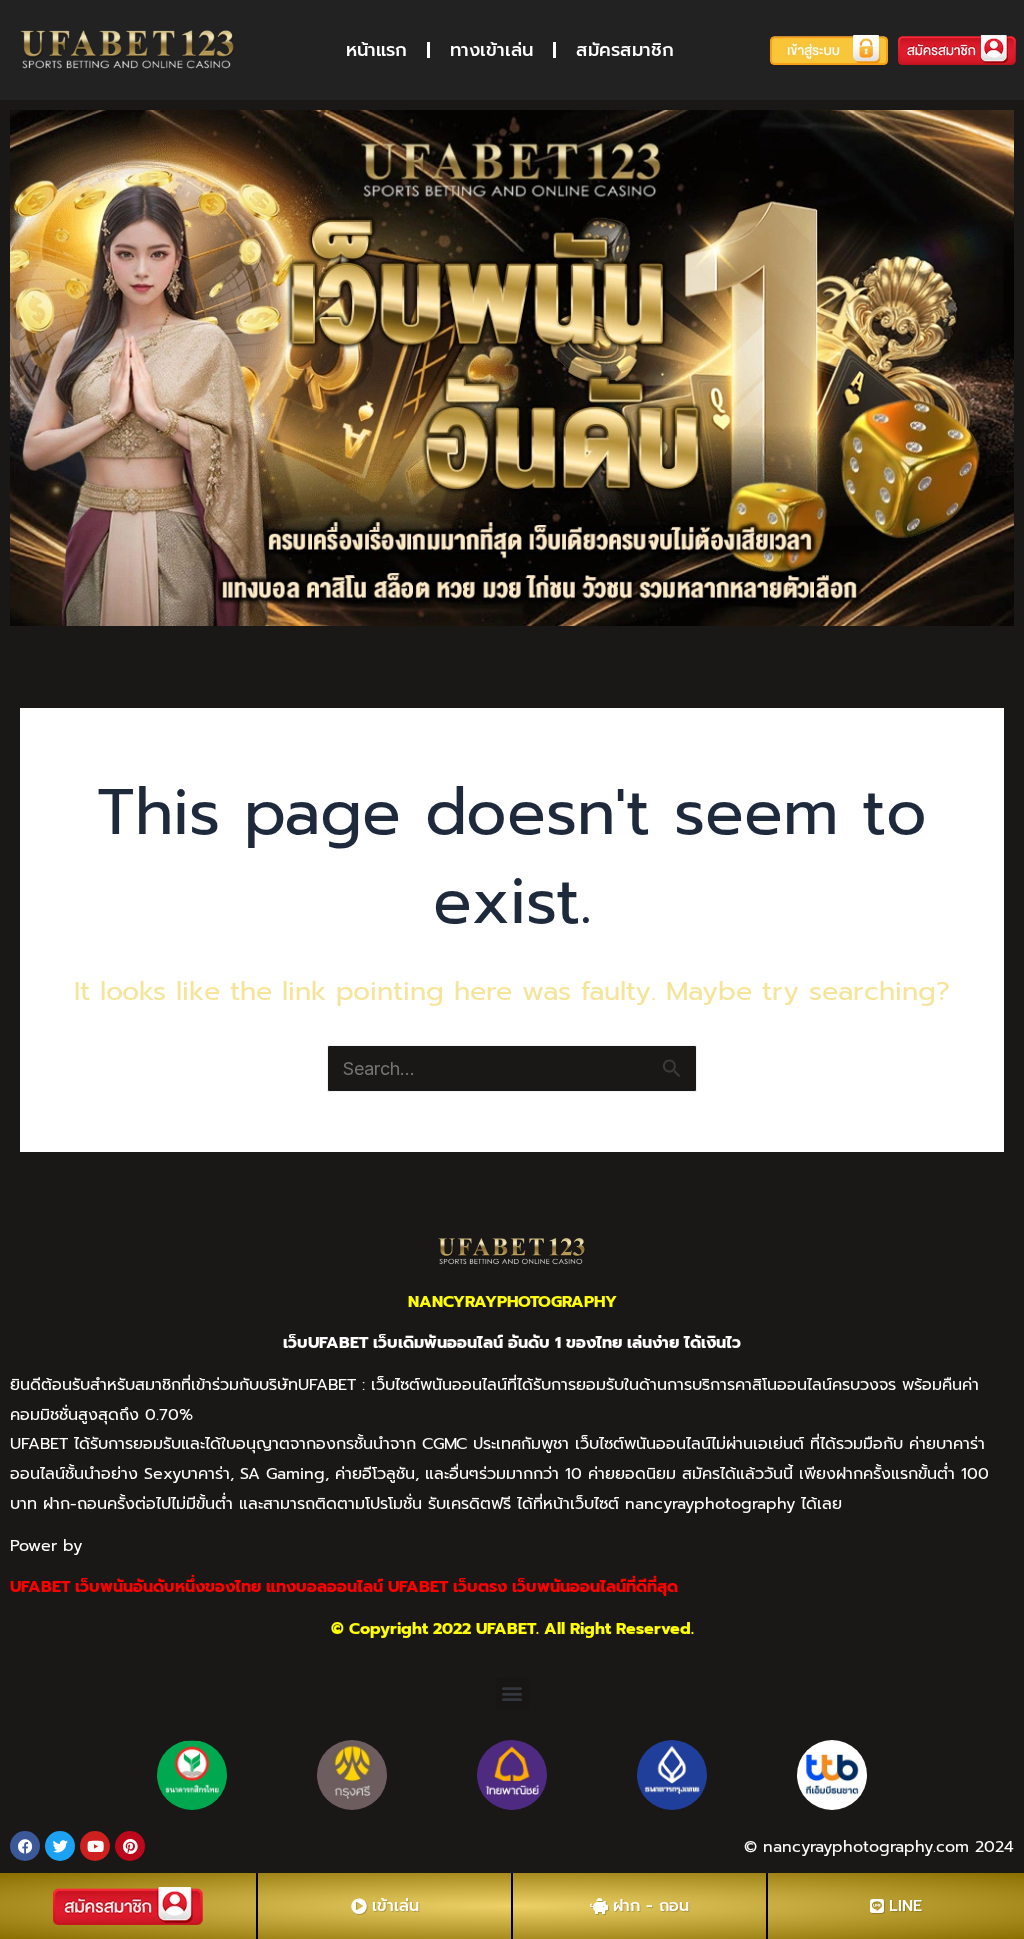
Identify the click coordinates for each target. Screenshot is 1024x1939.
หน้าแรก (376, 50)
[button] (512, 1693)
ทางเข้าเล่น (491, 50)
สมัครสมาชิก (625, 50)
